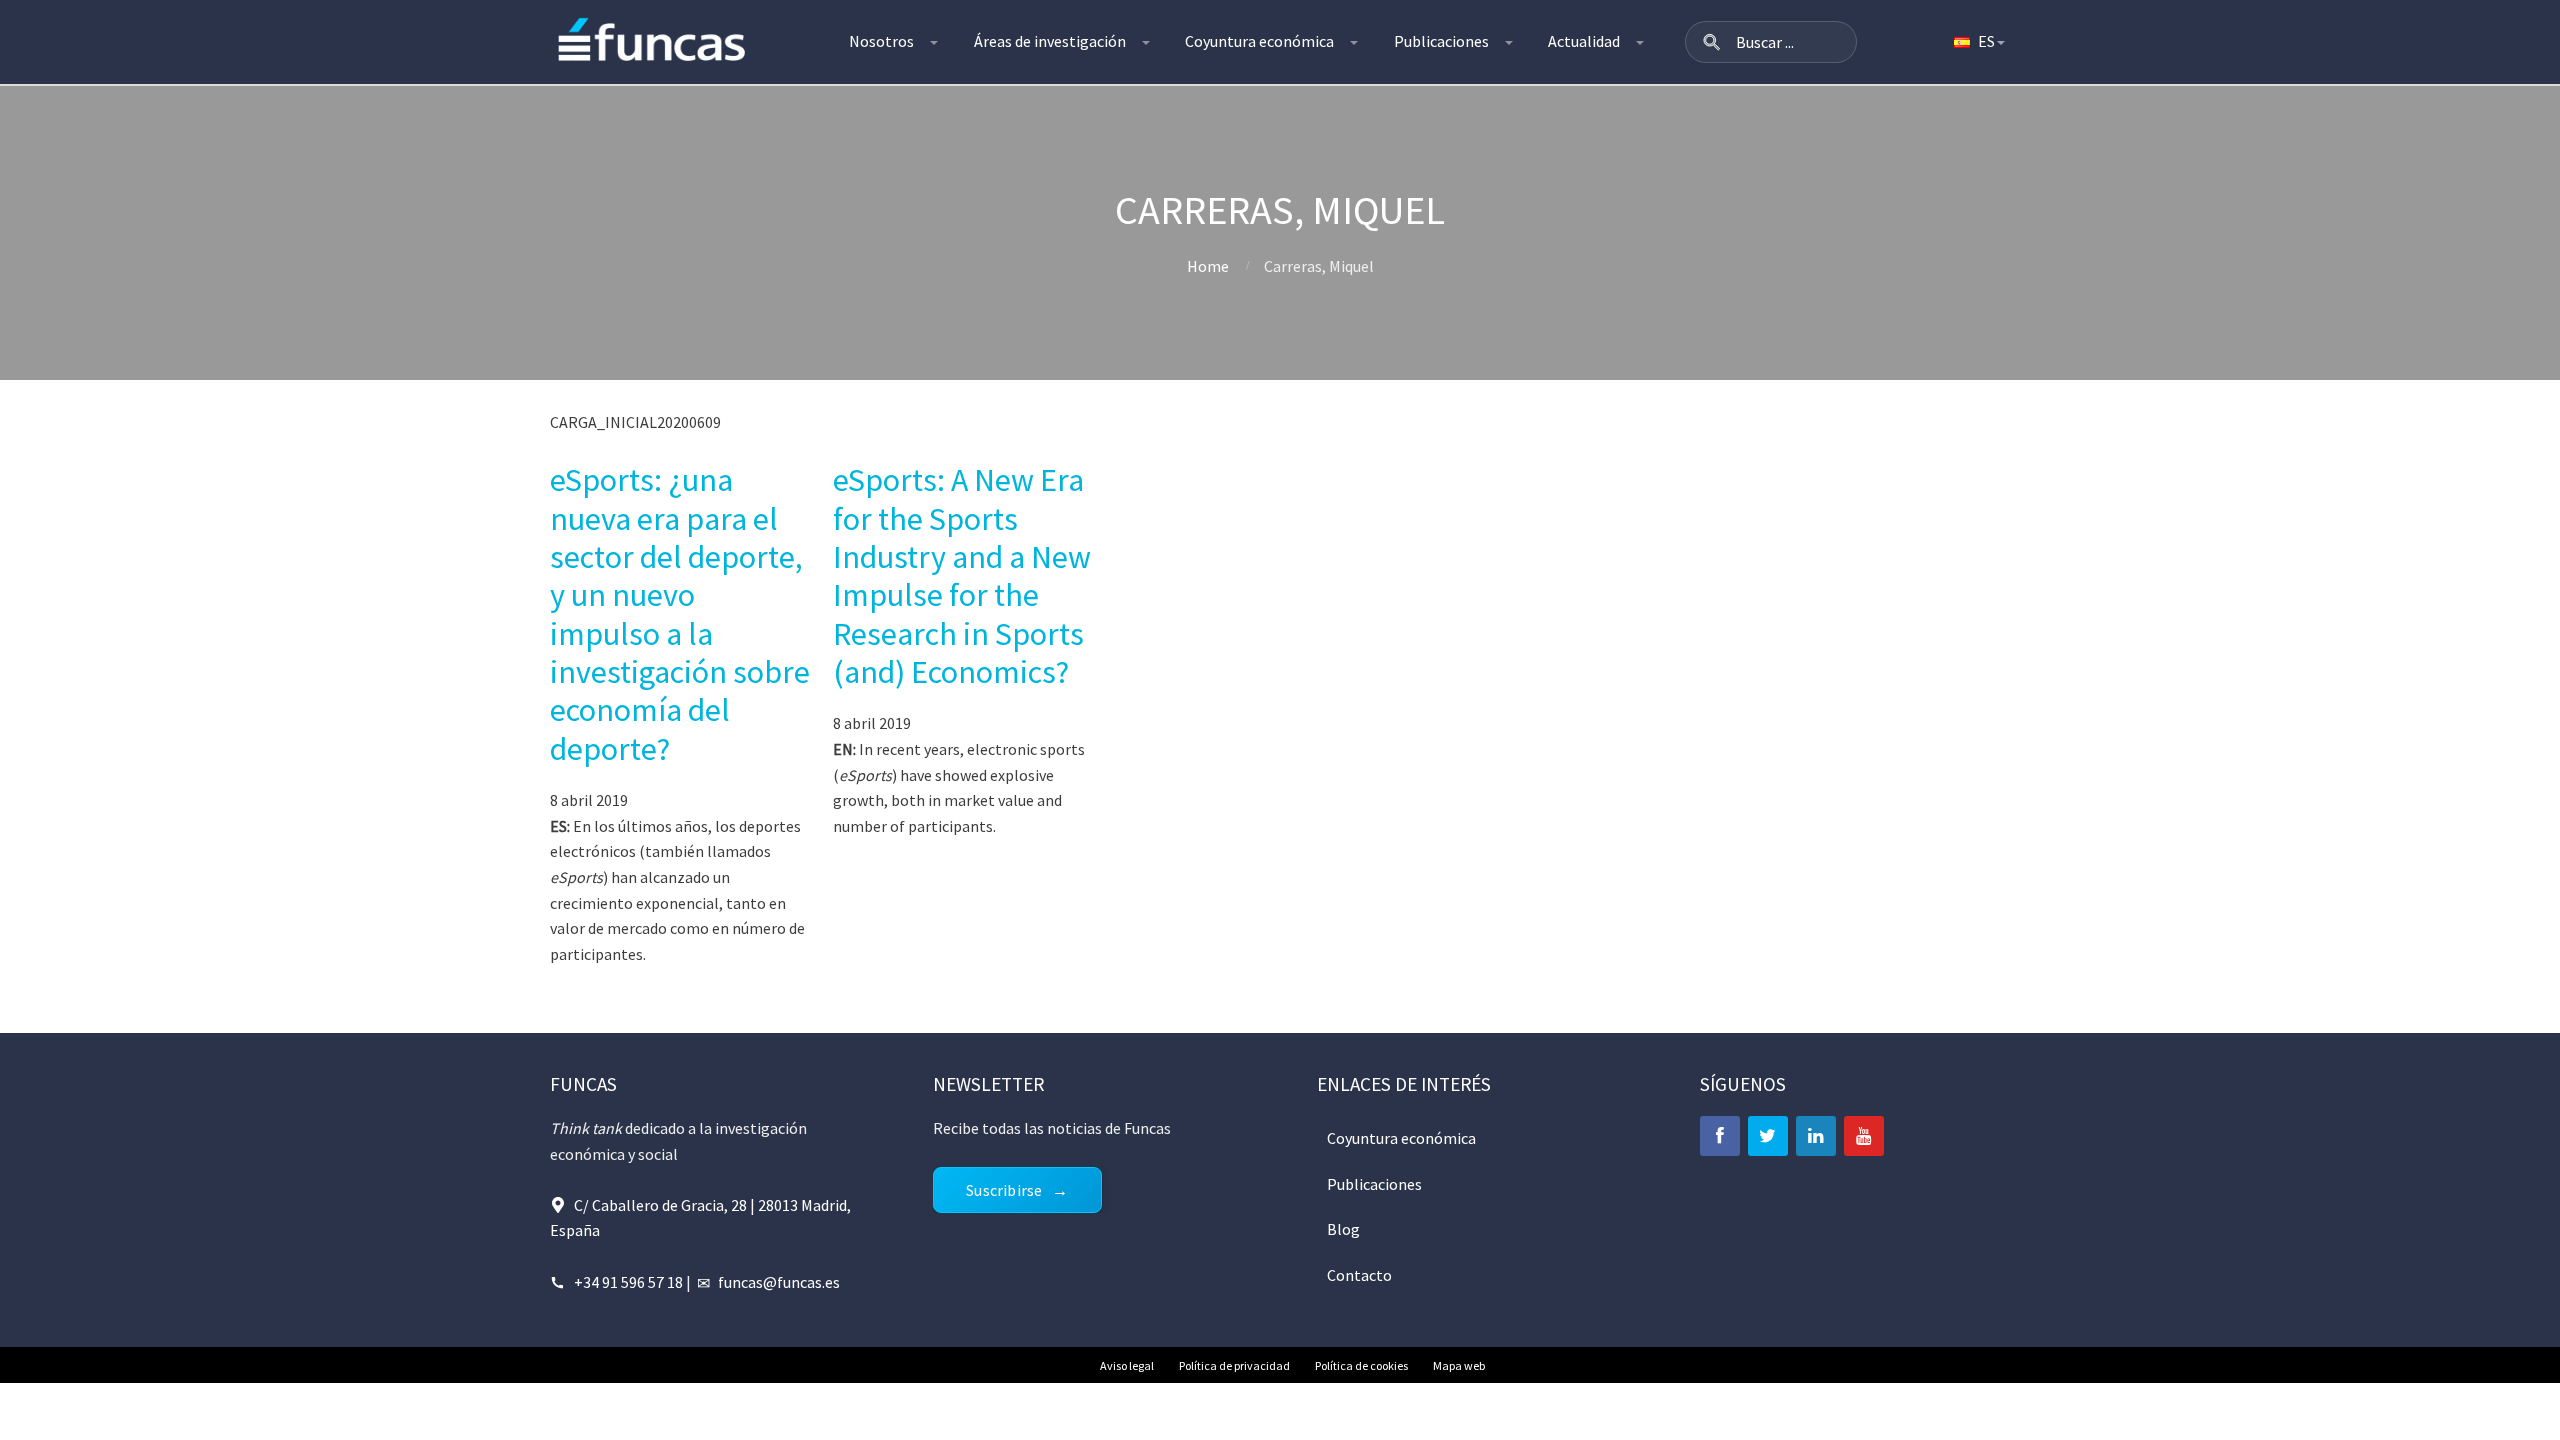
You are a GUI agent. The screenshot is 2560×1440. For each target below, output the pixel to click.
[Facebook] (1720, 1136)
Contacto (1359, 1275)
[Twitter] (1768, 1136)
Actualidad (1584, 41)
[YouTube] (1864, 1136)
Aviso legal (1127, 1365)
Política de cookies (1361, 1365)
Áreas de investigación (1050, 41)
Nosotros (881, 41)
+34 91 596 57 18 (628, 1282)
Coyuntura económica (1259, 41)
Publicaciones (1441, 41)
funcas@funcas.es (779, 1282)
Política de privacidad (1234, 1365)
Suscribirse (1004, 1190)
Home (1208, 266)
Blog (1343, 1229)
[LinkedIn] (1816, 1136)
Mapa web (1459, 1365)
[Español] (1978, 42)
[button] (1712, 42)
